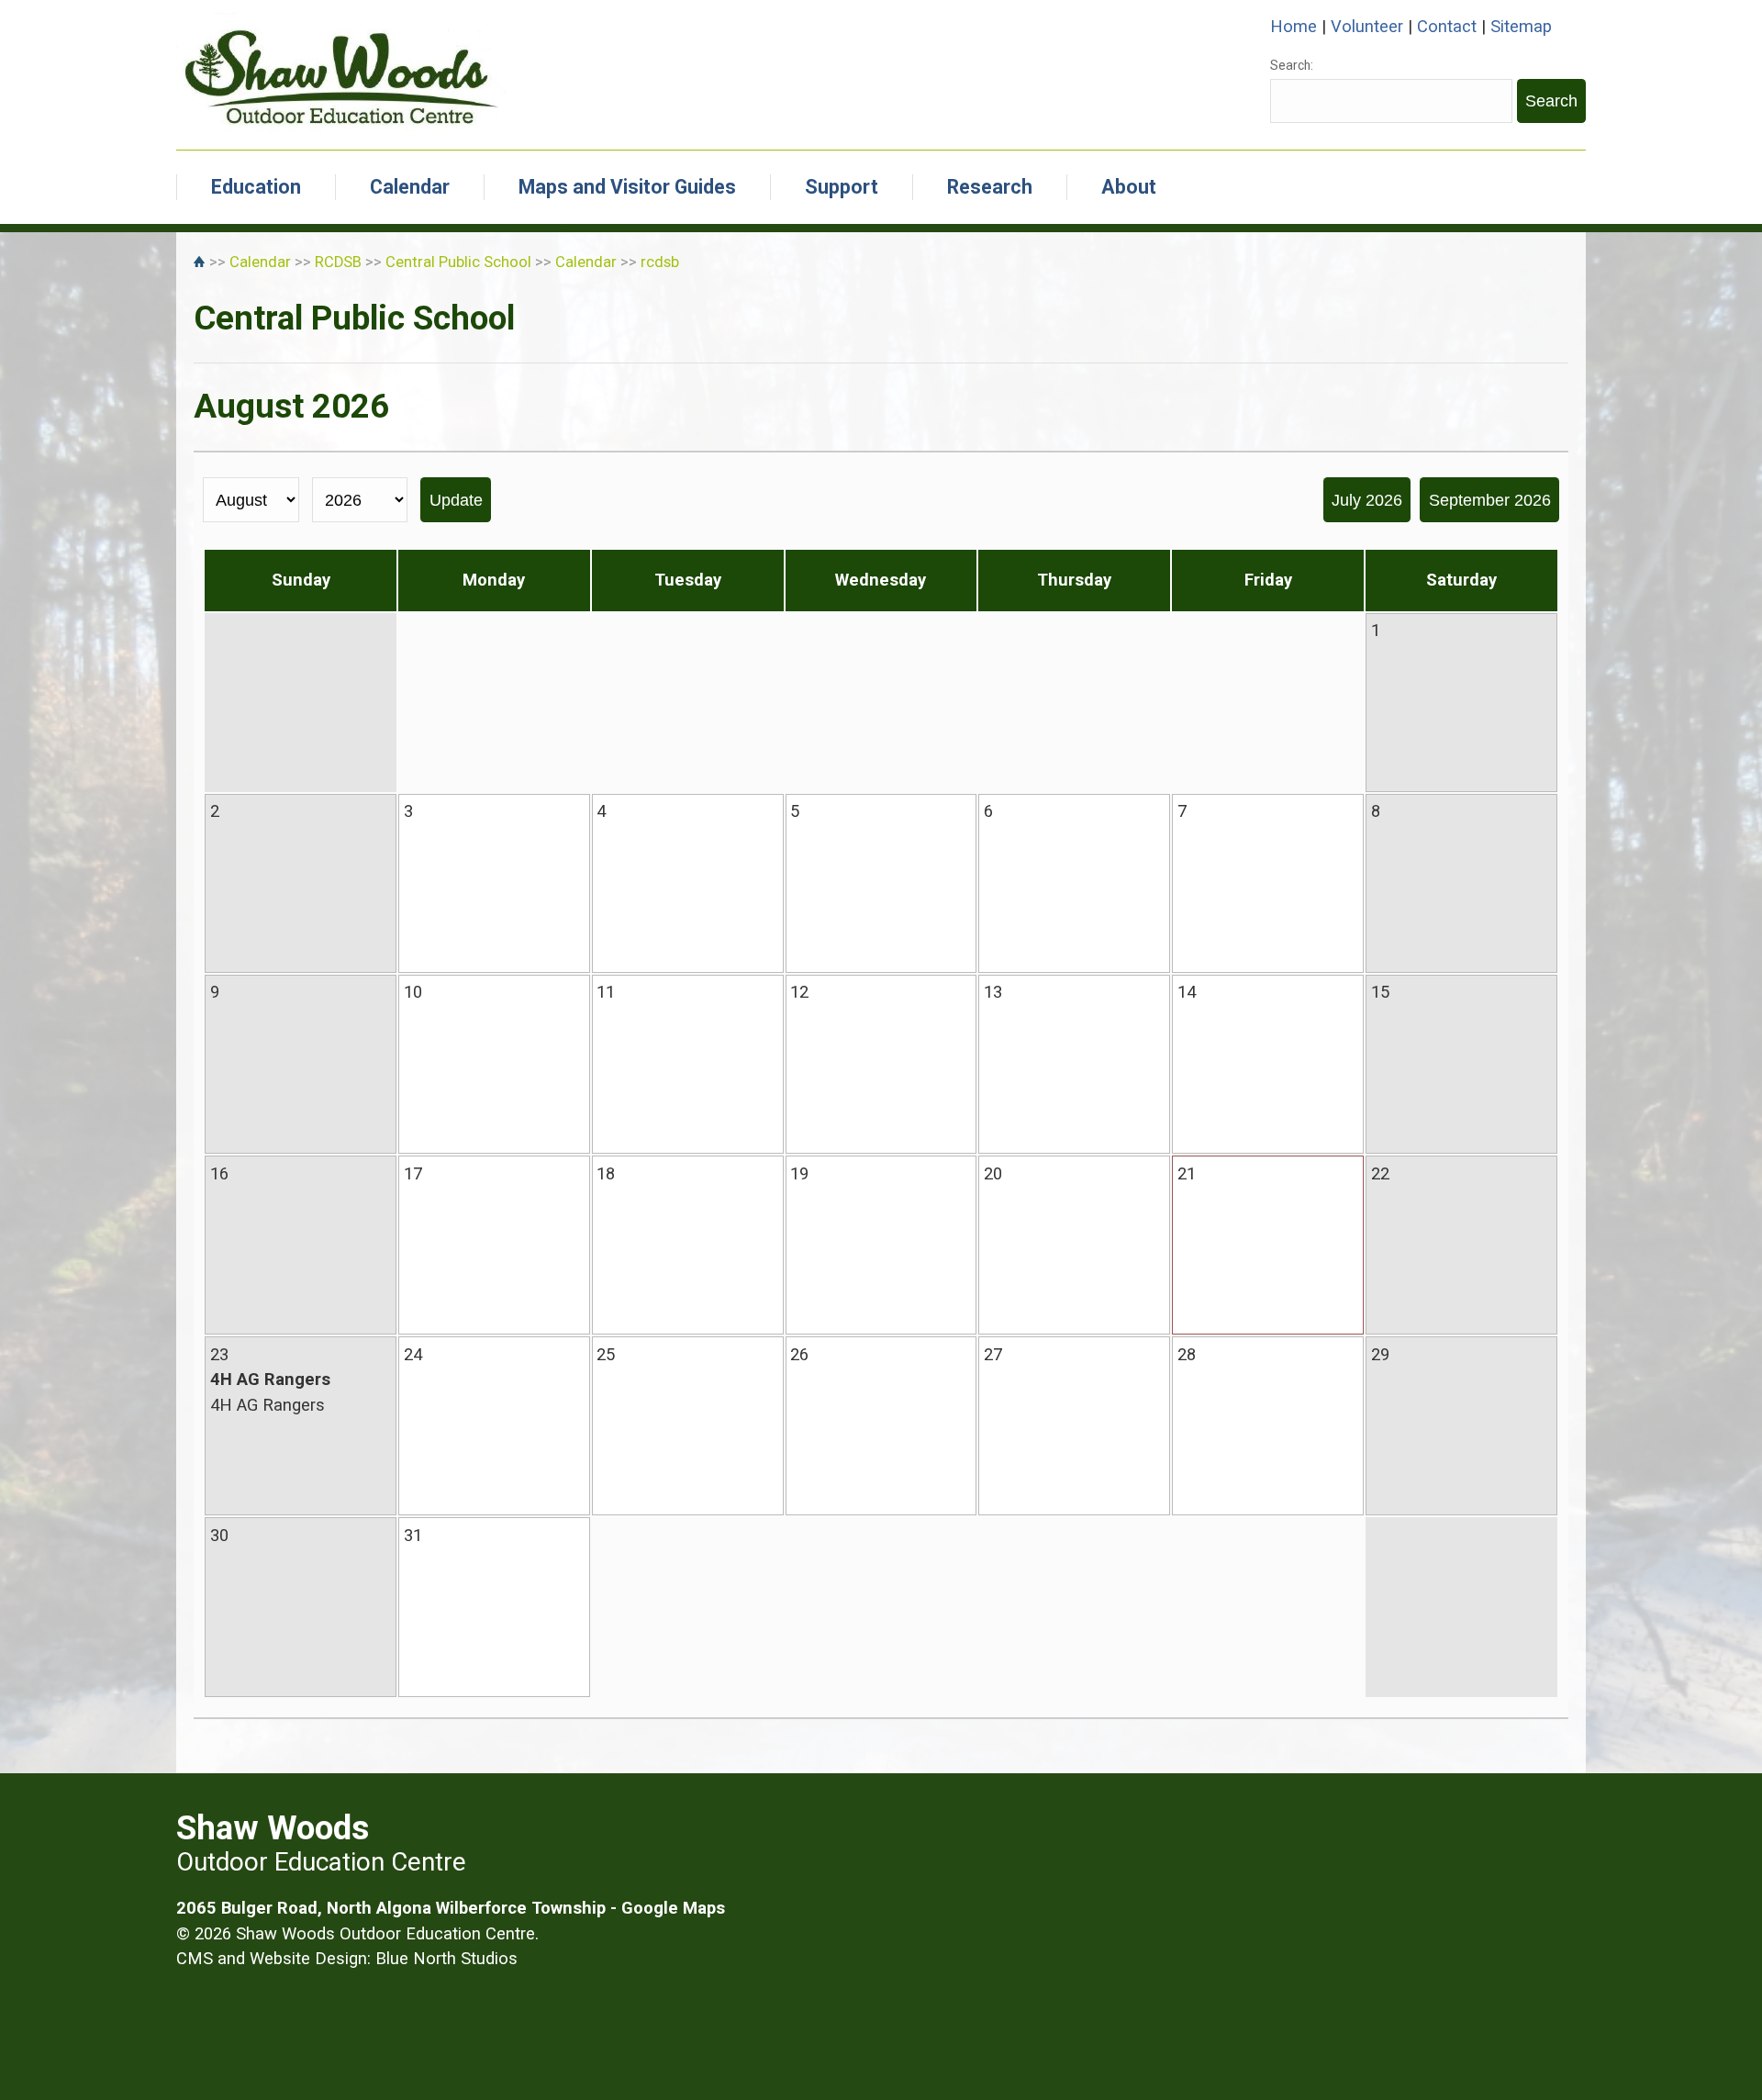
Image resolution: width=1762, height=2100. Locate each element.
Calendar (410, 187)
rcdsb (660, 262)
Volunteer (1367, 26)
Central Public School (458, 262)
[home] (201, 262)
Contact (1447, 26)
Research (990, 187)
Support (842, 187)
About (1129, 187)
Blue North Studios (446, 1958)
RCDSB (338, 262)
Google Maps (673, 1908)
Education (256, 187)
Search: (1292, 65)
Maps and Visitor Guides (627, 187)
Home (1294, 26)
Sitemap (1521, 26)
